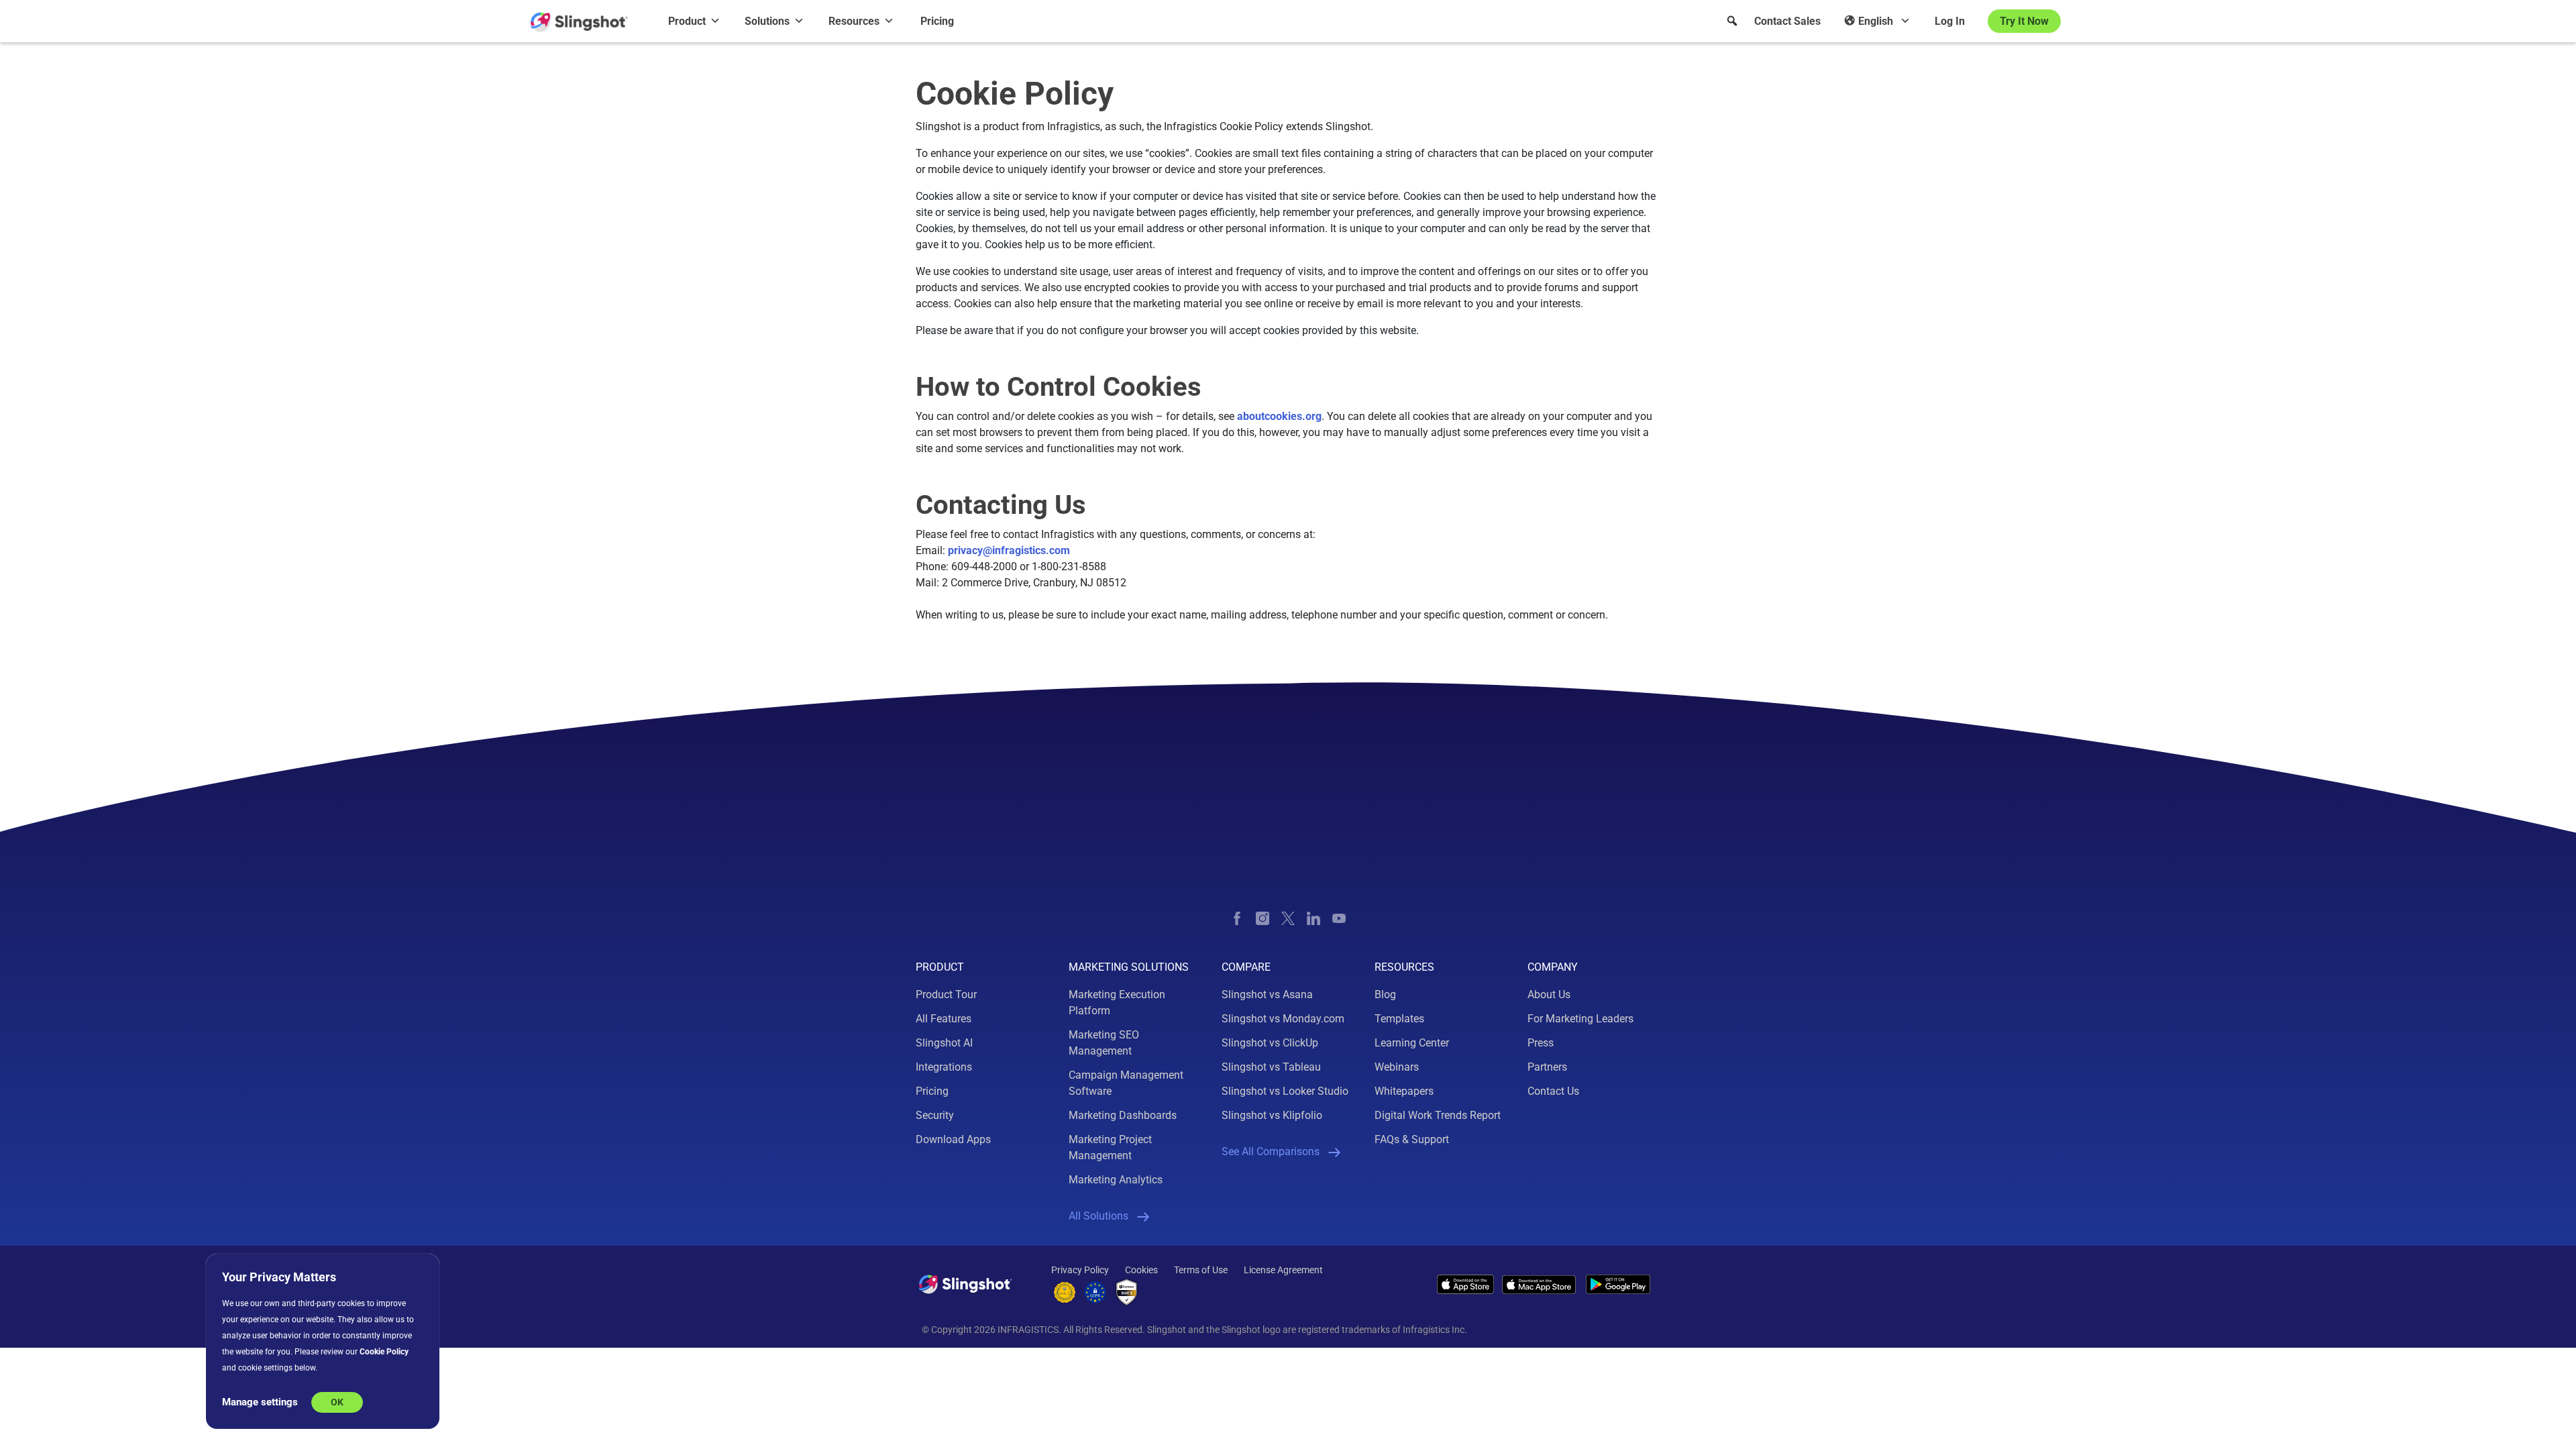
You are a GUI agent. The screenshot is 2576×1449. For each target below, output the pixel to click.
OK (337, 1402)
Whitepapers (1404, 1091)
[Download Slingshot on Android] (1618, 1284)
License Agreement (1283, 1270)
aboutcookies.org (1279, 416)
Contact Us (1553, 1091)
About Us (1549, 995)
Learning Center (1412, 1043)
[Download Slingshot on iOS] (1465, 1284)
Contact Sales (1787, 21)
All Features (944, 1019)
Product (687, 21)
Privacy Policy (1080, 1270)
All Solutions (1098, 1216)
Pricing (937, 21)
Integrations (944, 1067)
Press (1541, 1043)
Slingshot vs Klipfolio (1272, 1115)
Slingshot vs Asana (1267, 995)
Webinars (1397, 1067)
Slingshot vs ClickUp (1270, 1043)
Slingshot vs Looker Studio (1285, 1091)
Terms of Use (1201, 1270)
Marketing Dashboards (1123, 1115)
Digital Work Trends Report (1438, 1115)
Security (935, 1115)
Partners (1547, 1067)
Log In (1950, 21)
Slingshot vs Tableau (1271, 1067)
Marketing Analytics (1116, 1180)
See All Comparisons (1271, 1151)
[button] (1732, 21)
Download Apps (953, 1139)
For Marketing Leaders (1580, 1019)
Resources (854, 21)
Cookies (1141, 1270)
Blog (1385, 995)
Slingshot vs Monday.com (1283, 1019)
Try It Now (2024, 21)
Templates (1399, 1019)
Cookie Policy (384, 1352)
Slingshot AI (944, 1043)
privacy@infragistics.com (1009, 550)
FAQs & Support (1412, 1139)
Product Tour (946, 995)
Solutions (767, 21)
